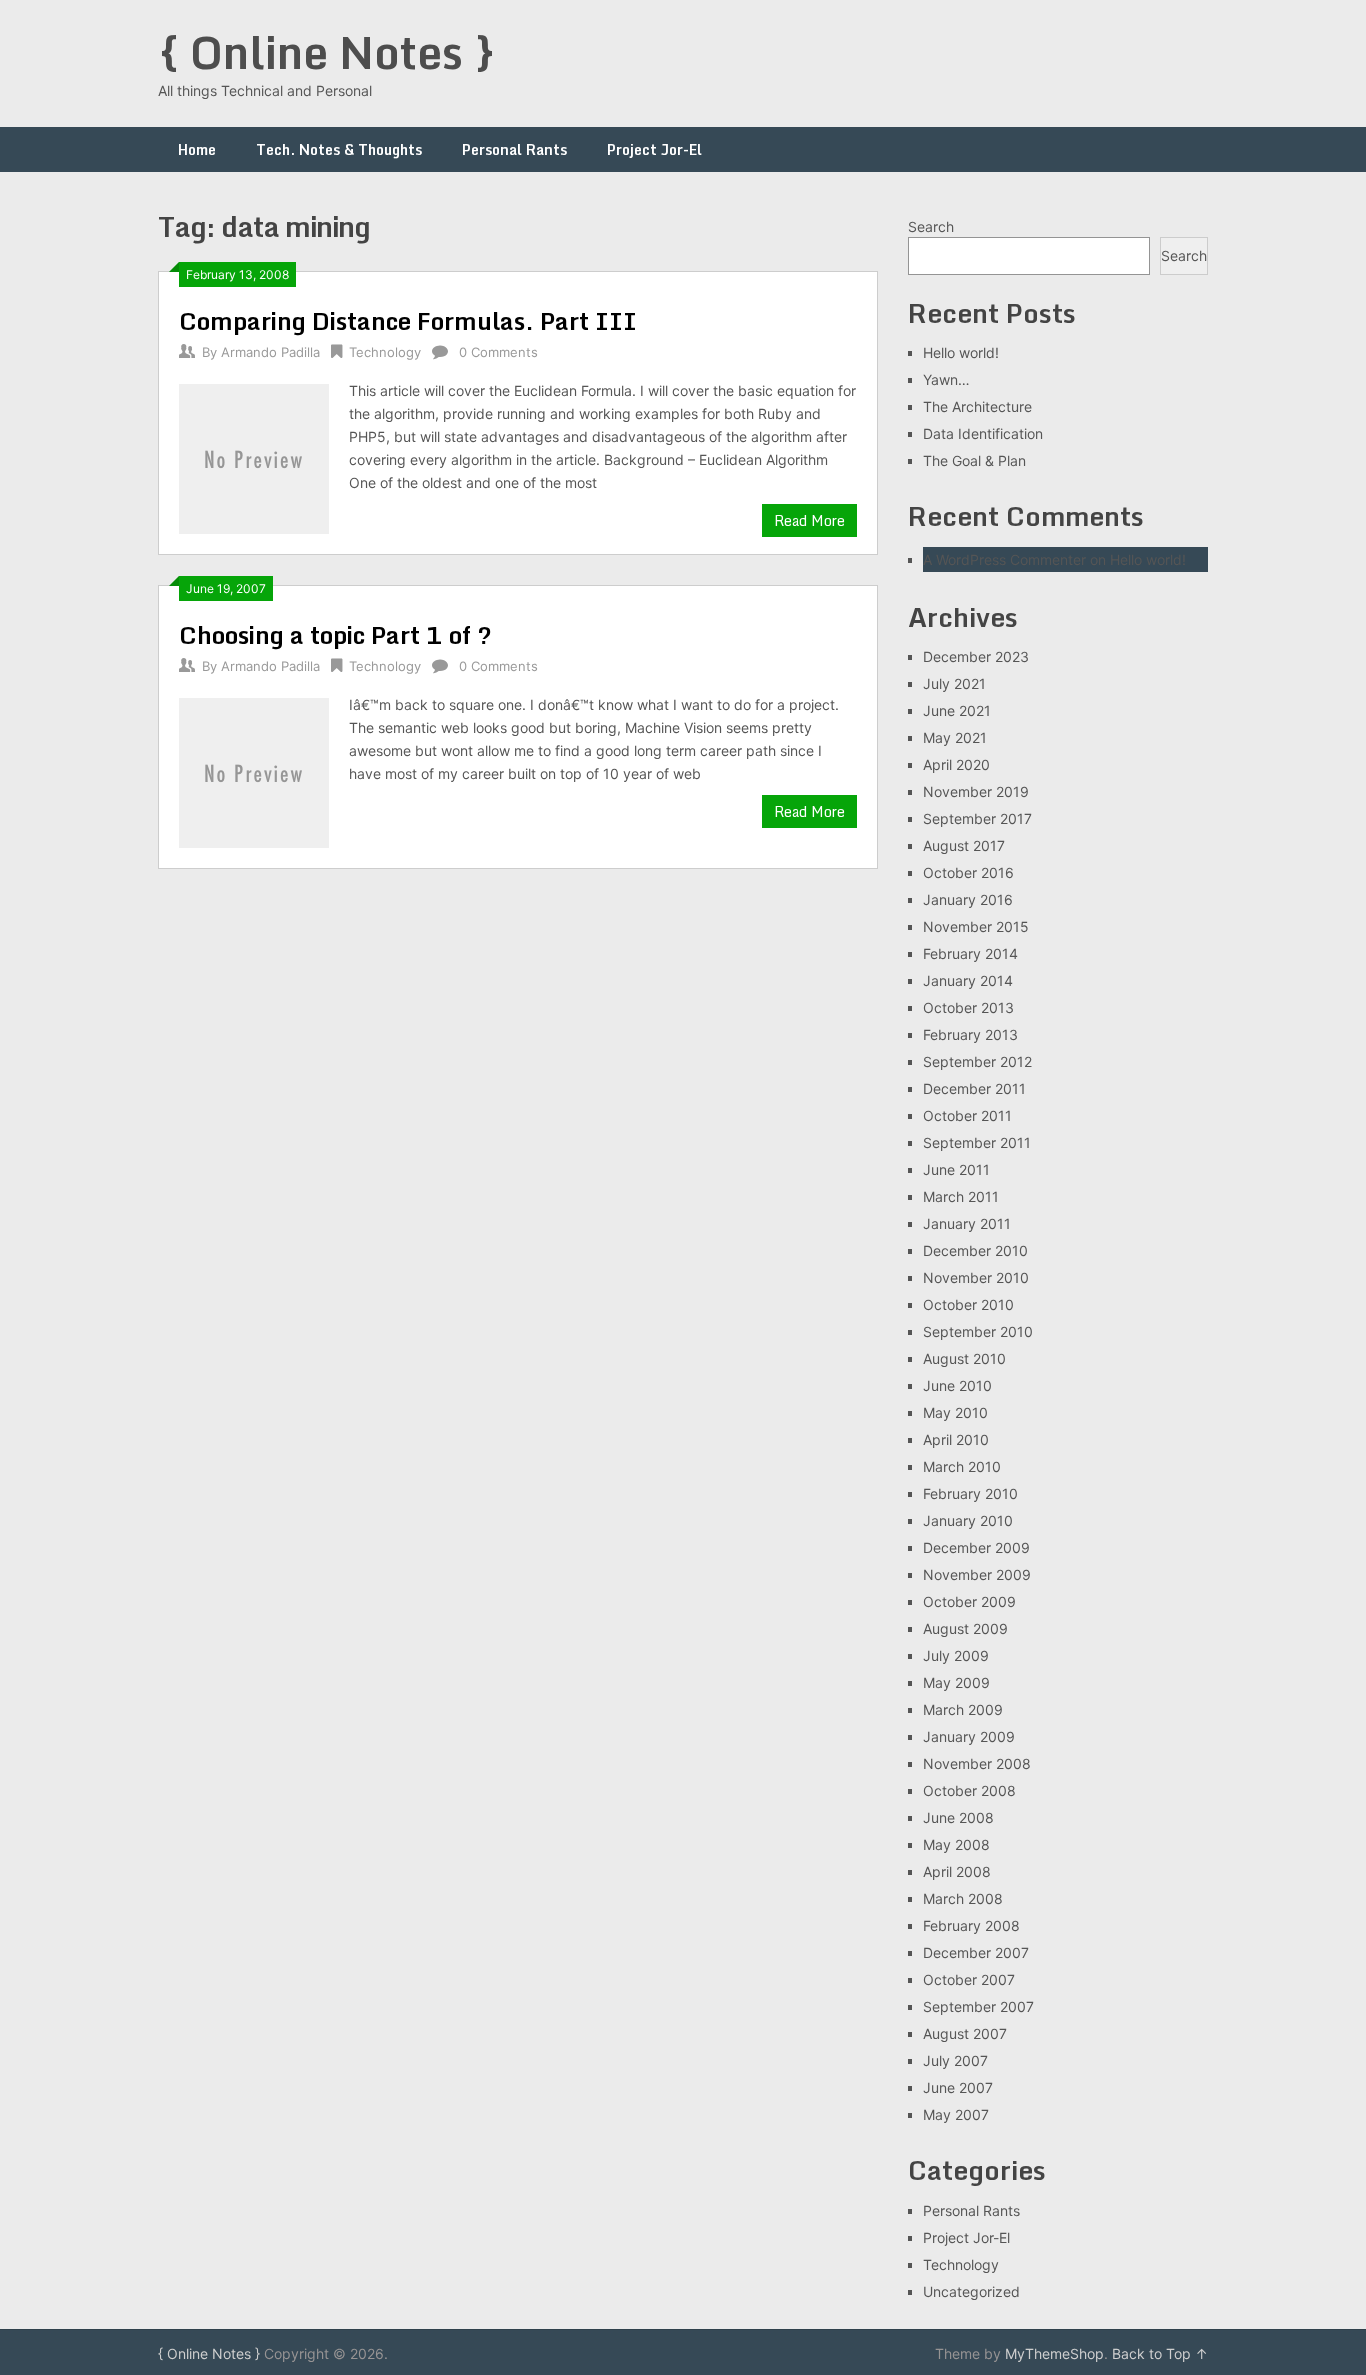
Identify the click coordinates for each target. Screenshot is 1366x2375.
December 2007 (976, 1952)
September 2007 (978, 2006)
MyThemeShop (1054, 2353)
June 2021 (957, 710)
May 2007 (956, 2114)
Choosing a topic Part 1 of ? (335, 634)
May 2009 (956, 1682)
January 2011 (967, 1223)
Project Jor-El (654, 149)
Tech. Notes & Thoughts (339, 149)
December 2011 (974, 1088)
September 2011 (977, 1142)
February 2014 (970, 953)
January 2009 (969, 1736)
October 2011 (967, 1115)
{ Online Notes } (327, 52)
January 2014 (968, 980)
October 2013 (968, 1007)
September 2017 (977, 818)
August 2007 (965, 2033)
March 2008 (963, 1898)
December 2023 (976, 656)
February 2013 (970, 1034)
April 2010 (956, 1439)
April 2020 (956, 764)
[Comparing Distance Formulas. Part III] (254, 456)
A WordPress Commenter (1004, 559)
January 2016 (968, 899)
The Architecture (977, 406)
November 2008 (977, 1763)
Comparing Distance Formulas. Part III (408, 320)
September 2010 (978, 1331)
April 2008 (957, 1871)
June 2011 (956, 1169)
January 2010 (968, 1520)
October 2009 (969, 1601)
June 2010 (957, 1385)
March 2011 (961, 1196)
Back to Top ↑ (1160, 2353)
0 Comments (498, 352)
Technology (385, 352)
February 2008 (971, 1925)
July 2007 (955, 2060)
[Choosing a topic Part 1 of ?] (254, 770)
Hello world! (961, 352)
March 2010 (962, 1466)
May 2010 (955, 1412)
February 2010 (970, 1493)
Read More (809, 520)
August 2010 (964, 1358)
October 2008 (969, 1790)
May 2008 (956, 1844)
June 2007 (958, 2087)
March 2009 (963, 1709)
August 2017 (964, 845)
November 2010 (976, 1277)
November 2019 (976, 791)
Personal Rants (514, 149)
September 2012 (977, 1061)
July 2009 (956, 1655)
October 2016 (968, 872)
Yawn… (946, 379)
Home (197, 149)
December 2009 (976, 1547)
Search (931, 226)
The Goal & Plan (974, 460)
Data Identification (983, 433)
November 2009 (977, 1574)
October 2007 (969, 1979)
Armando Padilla (270, 352)
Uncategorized (971, 2291)
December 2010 (975, 1250)
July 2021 (954, 683)
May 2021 (955, 737)
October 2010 (968, 1304)
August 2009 (965, 1628)
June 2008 (958, 1817)
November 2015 (976, 926)
